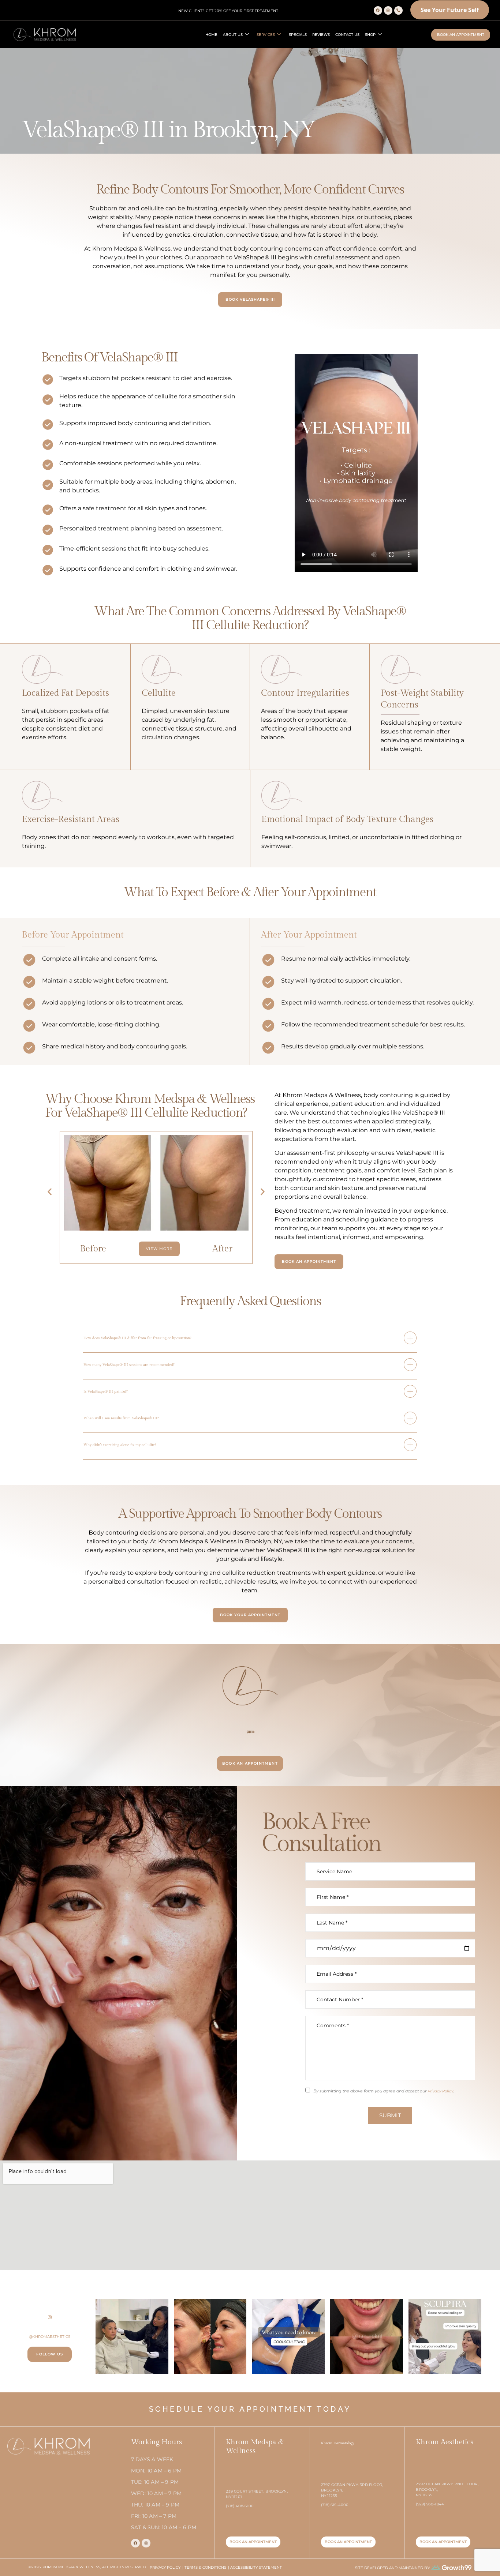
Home (211, 35)
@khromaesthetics (50, 2337)
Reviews (321, 35)
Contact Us (347, 35)
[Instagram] (388, 10)
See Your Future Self (450, 10)
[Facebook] (378, 10)
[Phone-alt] (398, 10)
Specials (298, 35)
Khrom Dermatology (338, 2443)
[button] (50, 1192)
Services (266, 35)
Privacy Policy (440, 2091)
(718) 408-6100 (250, 1732)
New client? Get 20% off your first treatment (228, 11)
